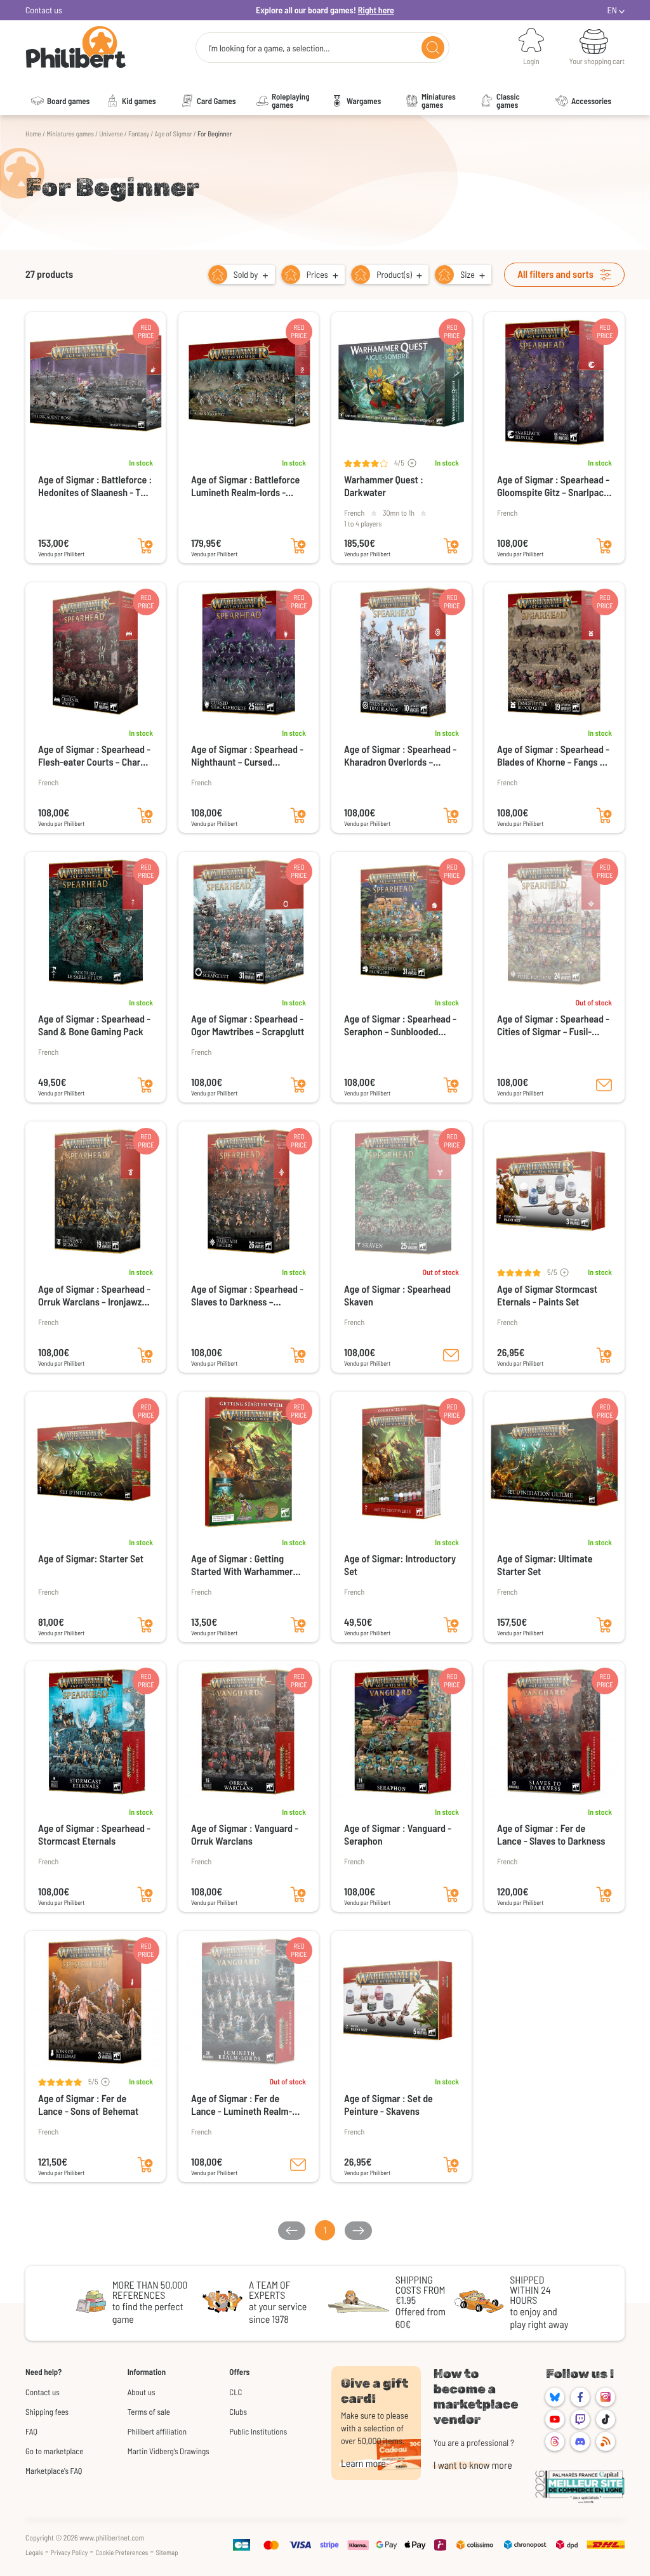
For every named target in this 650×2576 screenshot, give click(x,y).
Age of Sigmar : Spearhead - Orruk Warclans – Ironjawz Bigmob (94, 1296)
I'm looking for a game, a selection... (269, 48)
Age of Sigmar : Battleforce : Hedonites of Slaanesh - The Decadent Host (95, 487)
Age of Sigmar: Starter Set (91, 1559)
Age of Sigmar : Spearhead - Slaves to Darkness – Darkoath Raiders (247, 1296)
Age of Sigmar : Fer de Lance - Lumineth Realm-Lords (242, 2105)
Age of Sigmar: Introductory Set (400, 1565)
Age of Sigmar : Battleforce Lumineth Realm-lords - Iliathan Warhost (245, 487)
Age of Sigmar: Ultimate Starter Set (545, 1565)
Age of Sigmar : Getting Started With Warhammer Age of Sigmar (242, 1566)
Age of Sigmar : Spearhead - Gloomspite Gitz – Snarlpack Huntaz (553, 487)
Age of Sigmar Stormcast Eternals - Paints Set (547, 1296)
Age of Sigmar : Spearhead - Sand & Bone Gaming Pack (94, 1025)
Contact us (44, 10)
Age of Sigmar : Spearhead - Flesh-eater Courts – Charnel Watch (95, 756)
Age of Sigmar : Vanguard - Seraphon (398, 1835)
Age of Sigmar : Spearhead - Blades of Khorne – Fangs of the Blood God (553, 756)
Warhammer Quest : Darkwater (384, 486)
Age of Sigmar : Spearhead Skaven (397, 1296)
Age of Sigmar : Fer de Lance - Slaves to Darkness (551, 1835)
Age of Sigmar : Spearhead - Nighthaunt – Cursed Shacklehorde (247, 756)
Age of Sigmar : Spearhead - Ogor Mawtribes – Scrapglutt (248, 1025)
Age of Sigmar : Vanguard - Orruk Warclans (245, 1835)
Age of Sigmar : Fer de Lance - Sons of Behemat (88, 2105)
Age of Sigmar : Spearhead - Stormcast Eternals (94, 1835)
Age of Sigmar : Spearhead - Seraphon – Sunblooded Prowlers (400, 1026)
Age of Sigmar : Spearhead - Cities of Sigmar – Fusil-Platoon (553, 1026)
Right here (376, 10)
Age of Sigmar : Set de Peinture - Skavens (388, 2105)
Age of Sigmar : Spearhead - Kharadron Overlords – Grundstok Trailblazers (400, 756)
